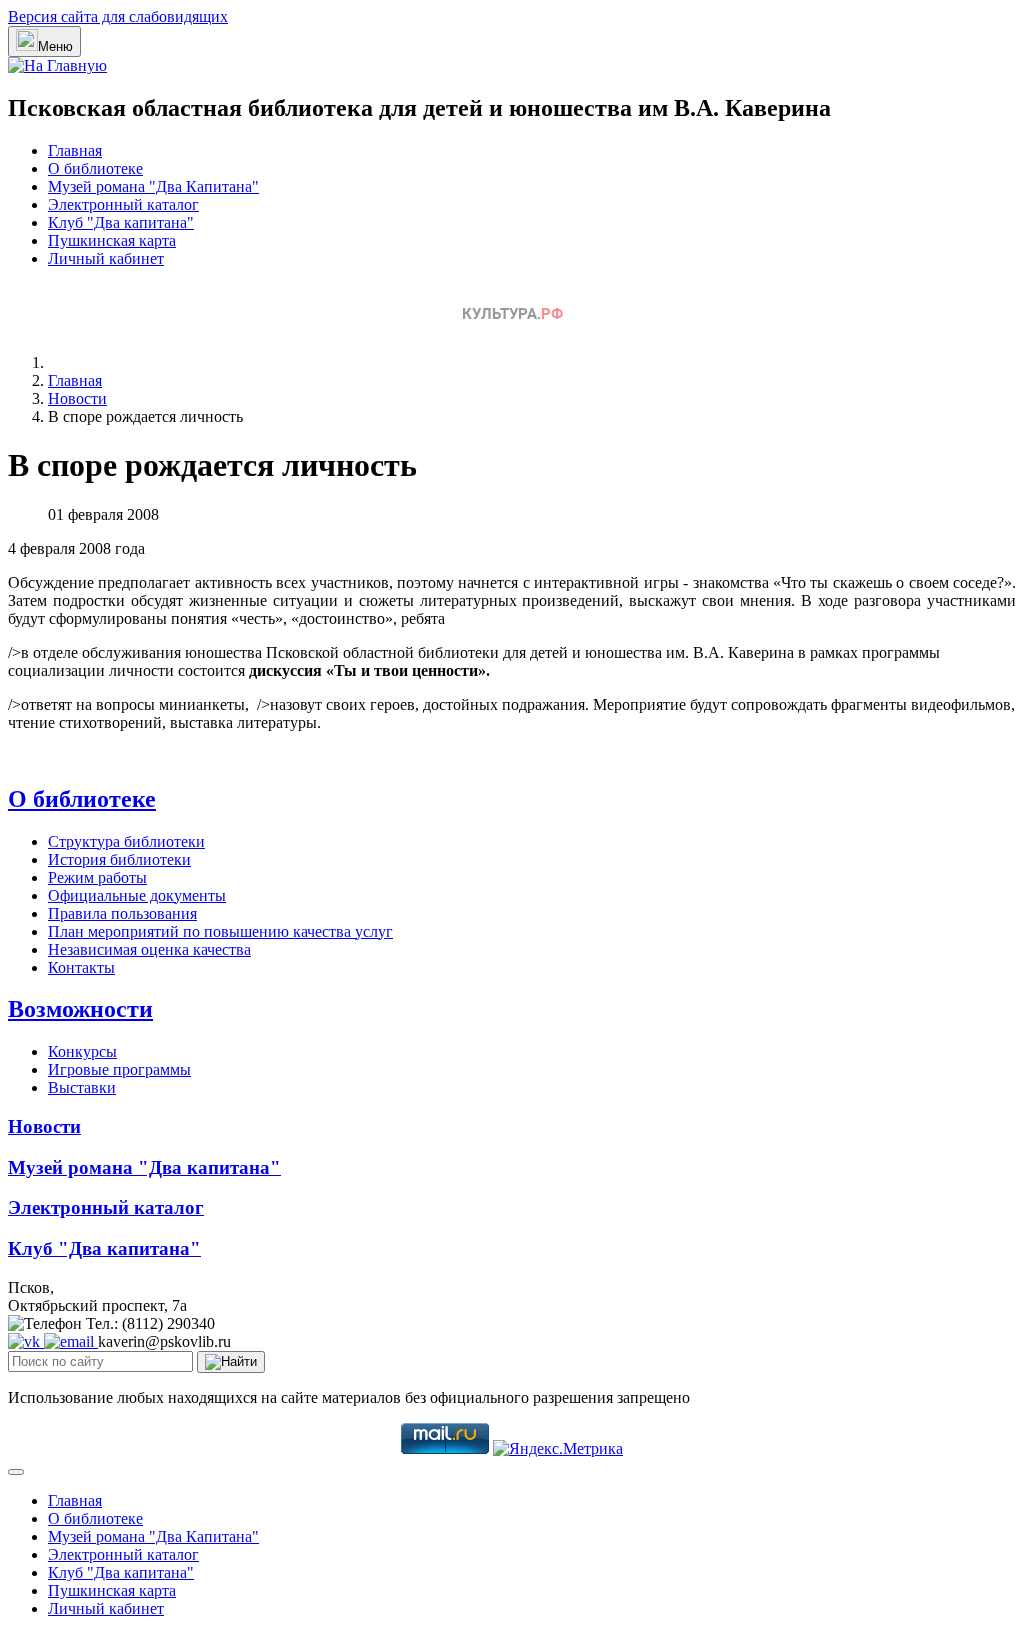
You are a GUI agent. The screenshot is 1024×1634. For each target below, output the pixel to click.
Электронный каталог (123, 204)
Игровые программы (119, 1069)
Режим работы (97, 877)
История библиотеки (119, 859)
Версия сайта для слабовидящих (118, 16)
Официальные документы (137, 895)
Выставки (82, 1087)
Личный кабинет (106, 258)
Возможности (80, 1009)
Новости (44, 1126)
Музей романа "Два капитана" (144, 1167)
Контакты (81, 967)
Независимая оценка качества (149, 949)
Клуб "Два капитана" (121, 222)
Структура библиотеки (126, 841)
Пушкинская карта (112, 240)
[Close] (16, 1472)
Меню (55, 46)
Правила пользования (122, 913)
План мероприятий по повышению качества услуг (220, 931)
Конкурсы (82, 1051)
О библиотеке (95, 168)
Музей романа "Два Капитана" (153, 186)
